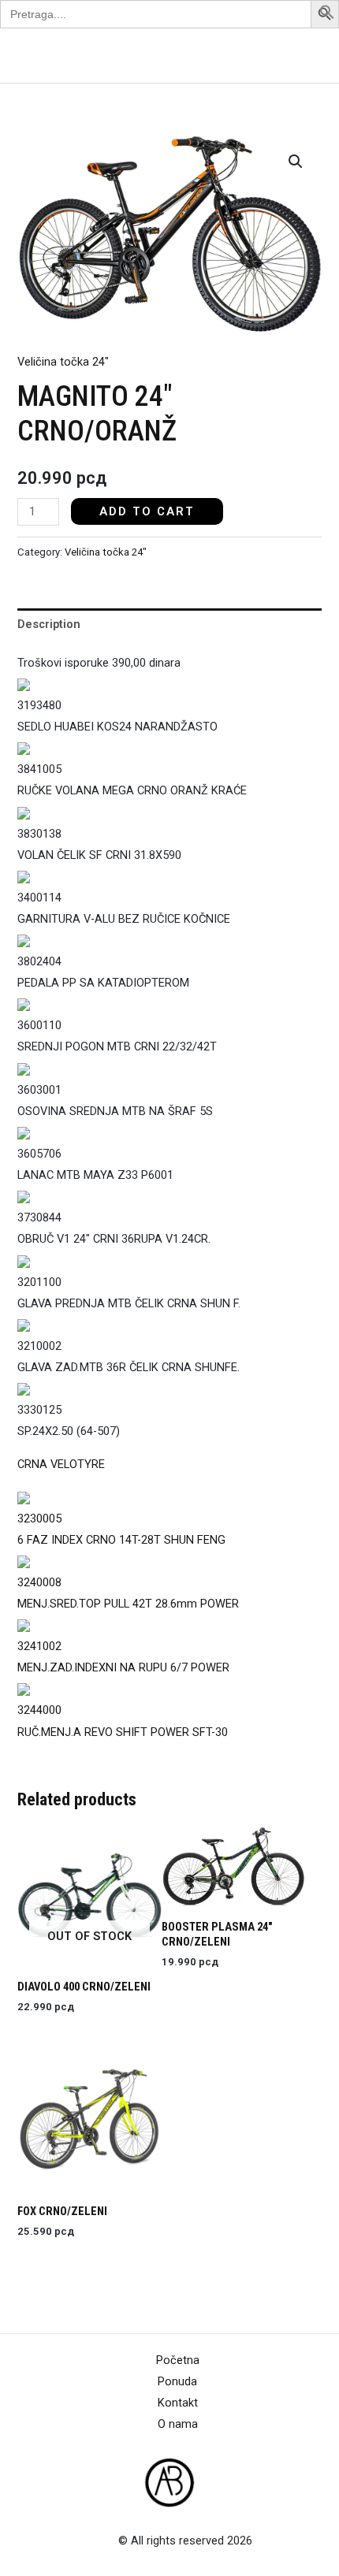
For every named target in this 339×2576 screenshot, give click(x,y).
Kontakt (178, 2403)
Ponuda (177, 2381)
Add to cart (147, 511)
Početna (178, 2360)
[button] (327, 16)
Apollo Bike (50, 56)
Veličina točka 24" (63, 362)
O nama (178, 2424)
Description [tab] (49, 624)
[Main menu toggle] (307, 55)
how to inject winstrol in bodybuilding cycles (130, 1464)
